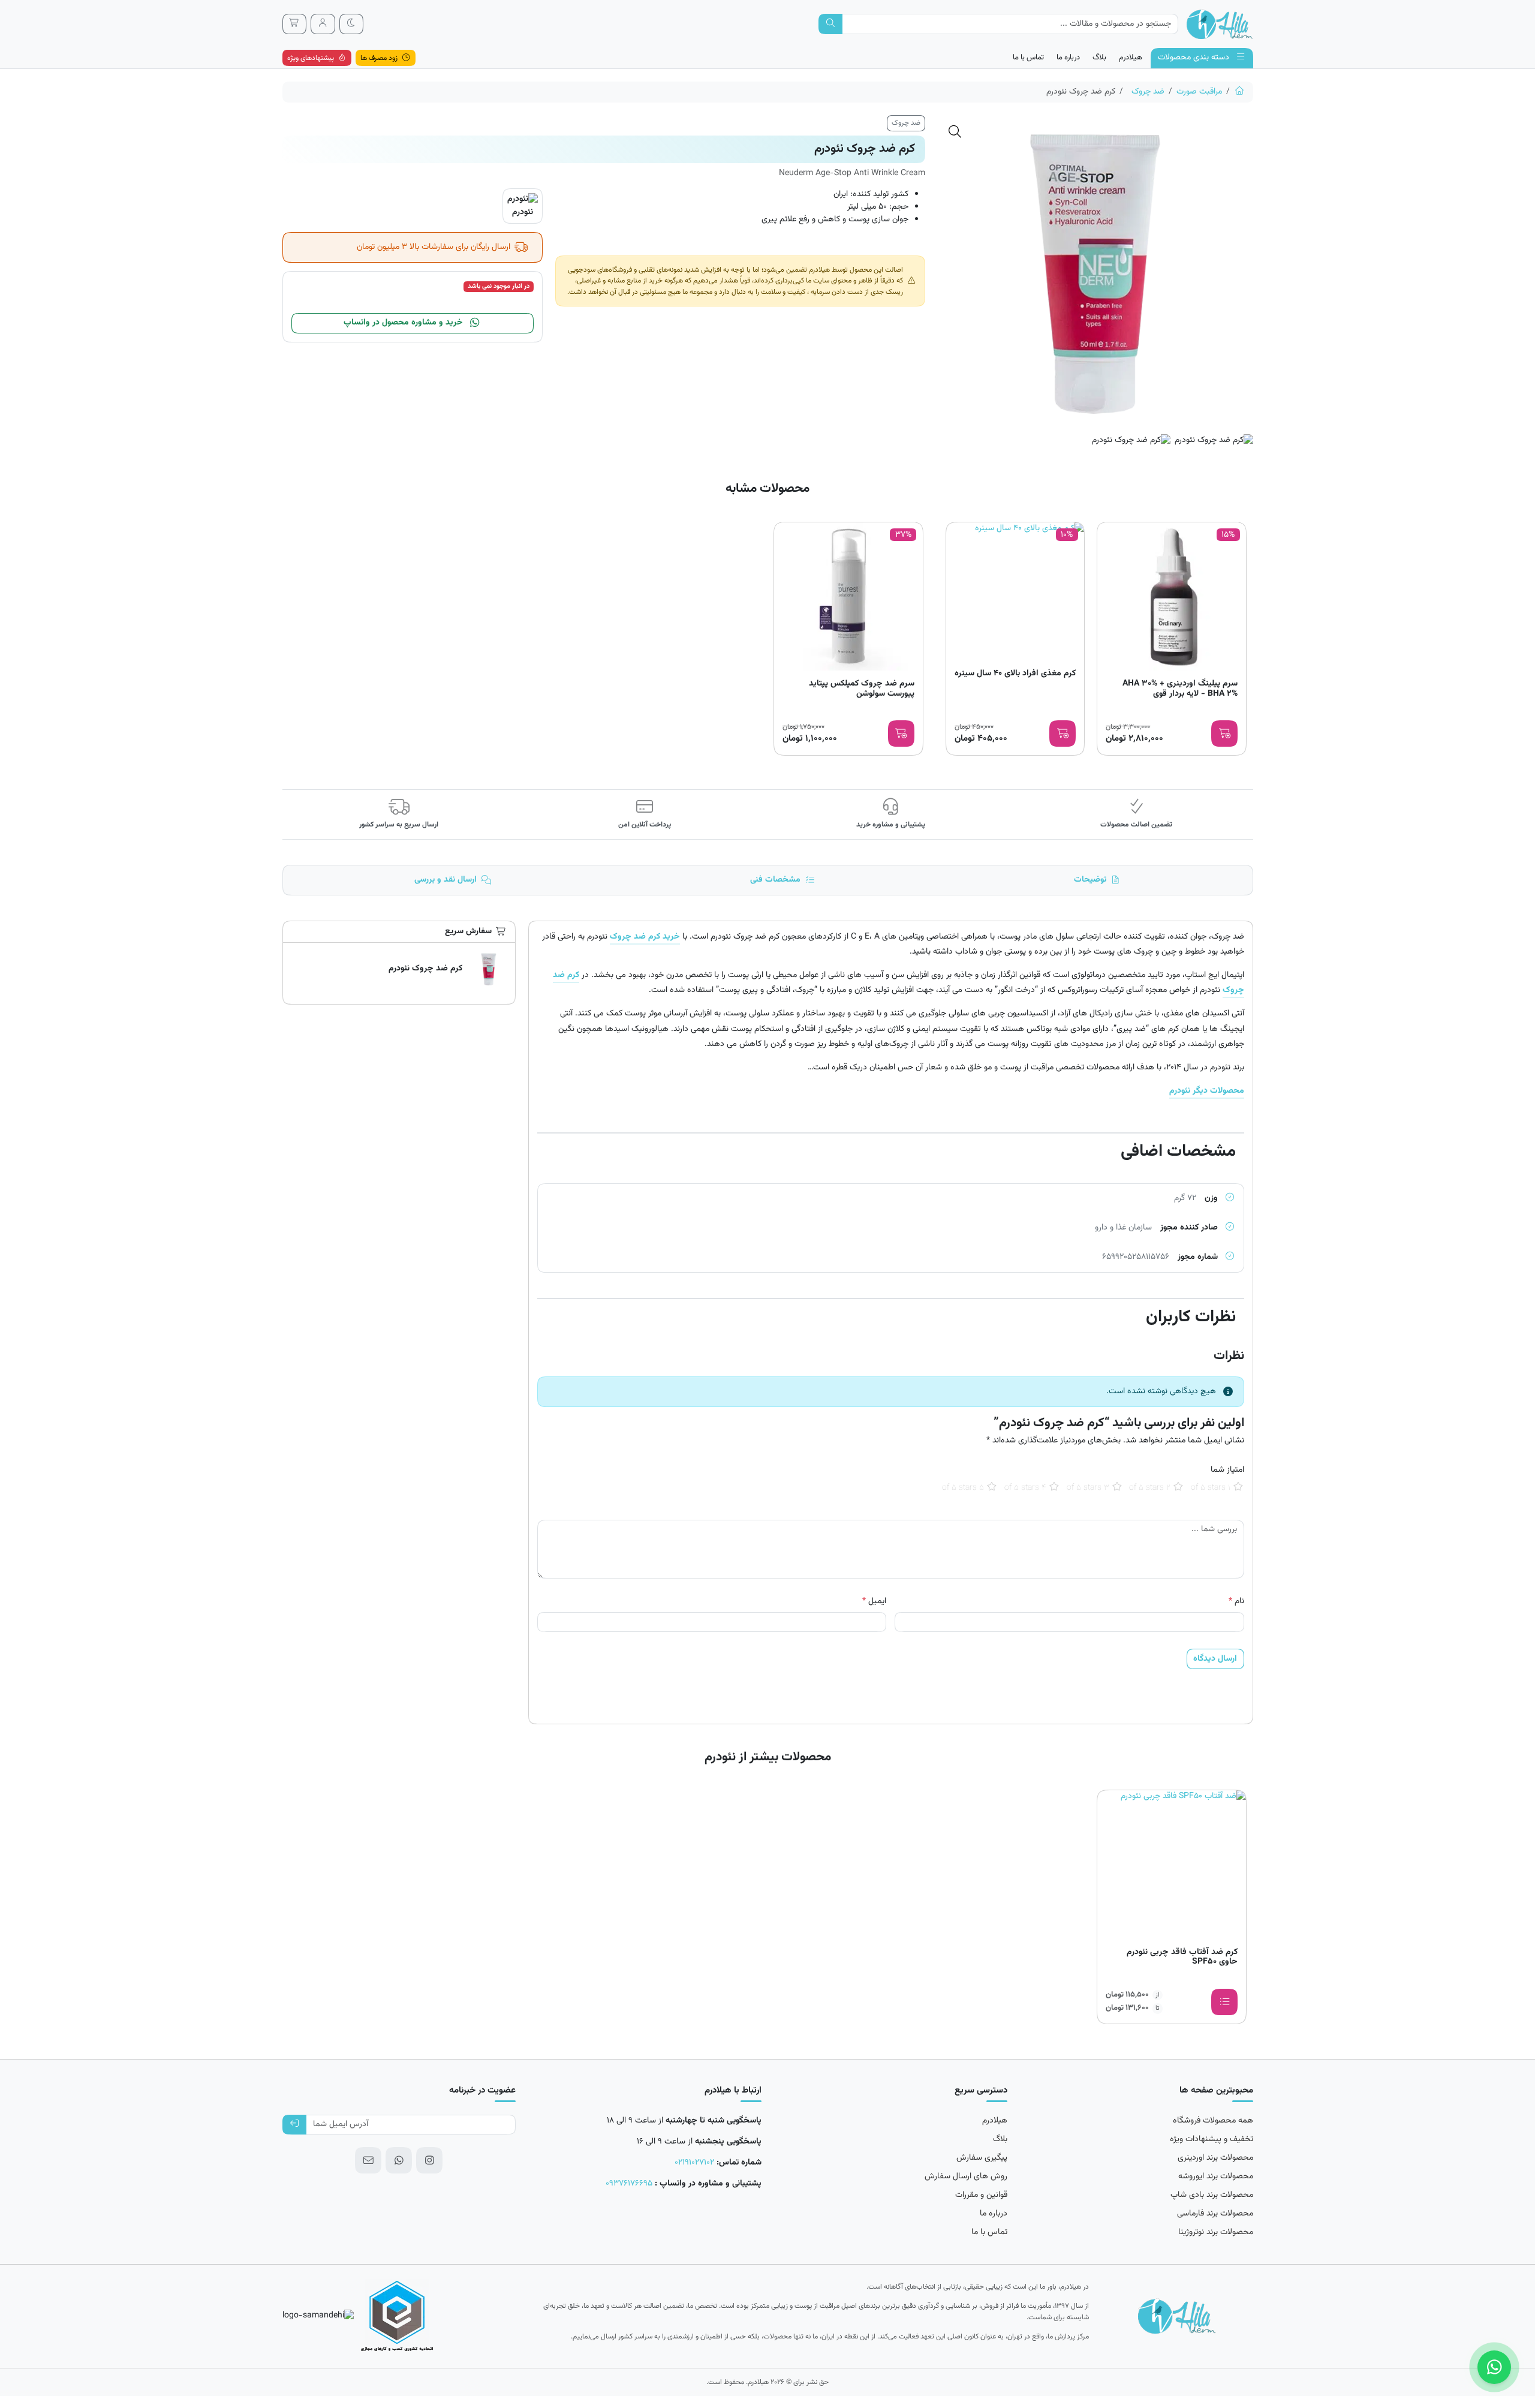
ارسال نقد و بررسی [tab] (446, 880)
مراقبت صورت (1199, 92)
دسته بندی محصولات (1195, 58)
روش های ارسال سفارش (966, 2176)
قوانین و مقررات (981, 2195)
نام (1236, 1602)
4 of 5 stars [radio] (1025, 1488)
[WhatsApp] (399, 2160)
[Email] (368, 2160)
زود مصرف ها (380, 58)
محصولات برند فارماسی (1215, 2214)
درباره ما (1068, 58)
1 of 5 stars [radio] (1211, 1488)
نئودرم (523, 212)
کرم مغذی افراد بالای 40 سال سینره (1015, 674)
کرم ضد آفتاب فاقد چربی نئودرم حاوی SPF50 (1182, 1958)
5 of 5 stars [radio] (963, 1488)
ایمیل (874, 1602)
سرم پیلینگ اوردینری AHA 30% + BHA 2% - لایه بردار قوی (1180, 690)
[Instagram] (429, 2160)
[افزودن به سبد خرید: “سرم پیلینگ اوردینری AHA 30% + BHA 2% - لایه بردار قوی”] (1224, 733)
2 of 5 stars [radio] (1150, 1488)
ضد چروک (1148, 92)
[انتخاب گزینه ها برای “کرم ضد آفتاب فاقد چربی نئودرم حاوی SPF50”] (1224, 2002)
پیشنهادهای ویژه (311, 58)
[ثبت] (295, 2125)
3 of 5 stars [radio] (1088, 1488)
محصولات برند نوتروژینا (1216, 2232)
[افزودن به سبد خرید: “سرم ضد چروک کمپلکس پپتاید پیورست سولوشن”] (901, 733)
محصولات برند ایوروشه (1216, 2176)
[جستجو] (831, 24)
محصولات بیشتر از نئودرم (768, 1757)
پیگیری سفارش (982, 2158)
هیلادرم (1131, 58)
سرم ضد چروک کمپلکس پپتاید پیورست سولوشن (862, 690)
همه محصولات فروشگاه (1213, 2121)
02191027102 (694, 2163)
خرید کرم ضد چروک (645, 937)
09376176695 (629, 2184)
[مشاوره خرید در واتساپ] (1494, 2367)
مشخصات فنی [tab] (775, 880)
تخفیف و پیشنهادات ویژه (1212, 2139)
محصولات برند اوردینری (1215, 2158)
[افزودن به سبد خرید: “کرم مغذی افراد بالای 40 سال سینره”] (1063, 733)
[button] (955, 132)
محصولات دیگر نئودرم (1207, 1091)
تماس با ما (1028, 58)
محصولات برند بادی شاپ (1212, 2195)
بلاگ (1099, 58)
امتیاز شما (1227, 1470)
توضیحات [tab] (1090, 880)
